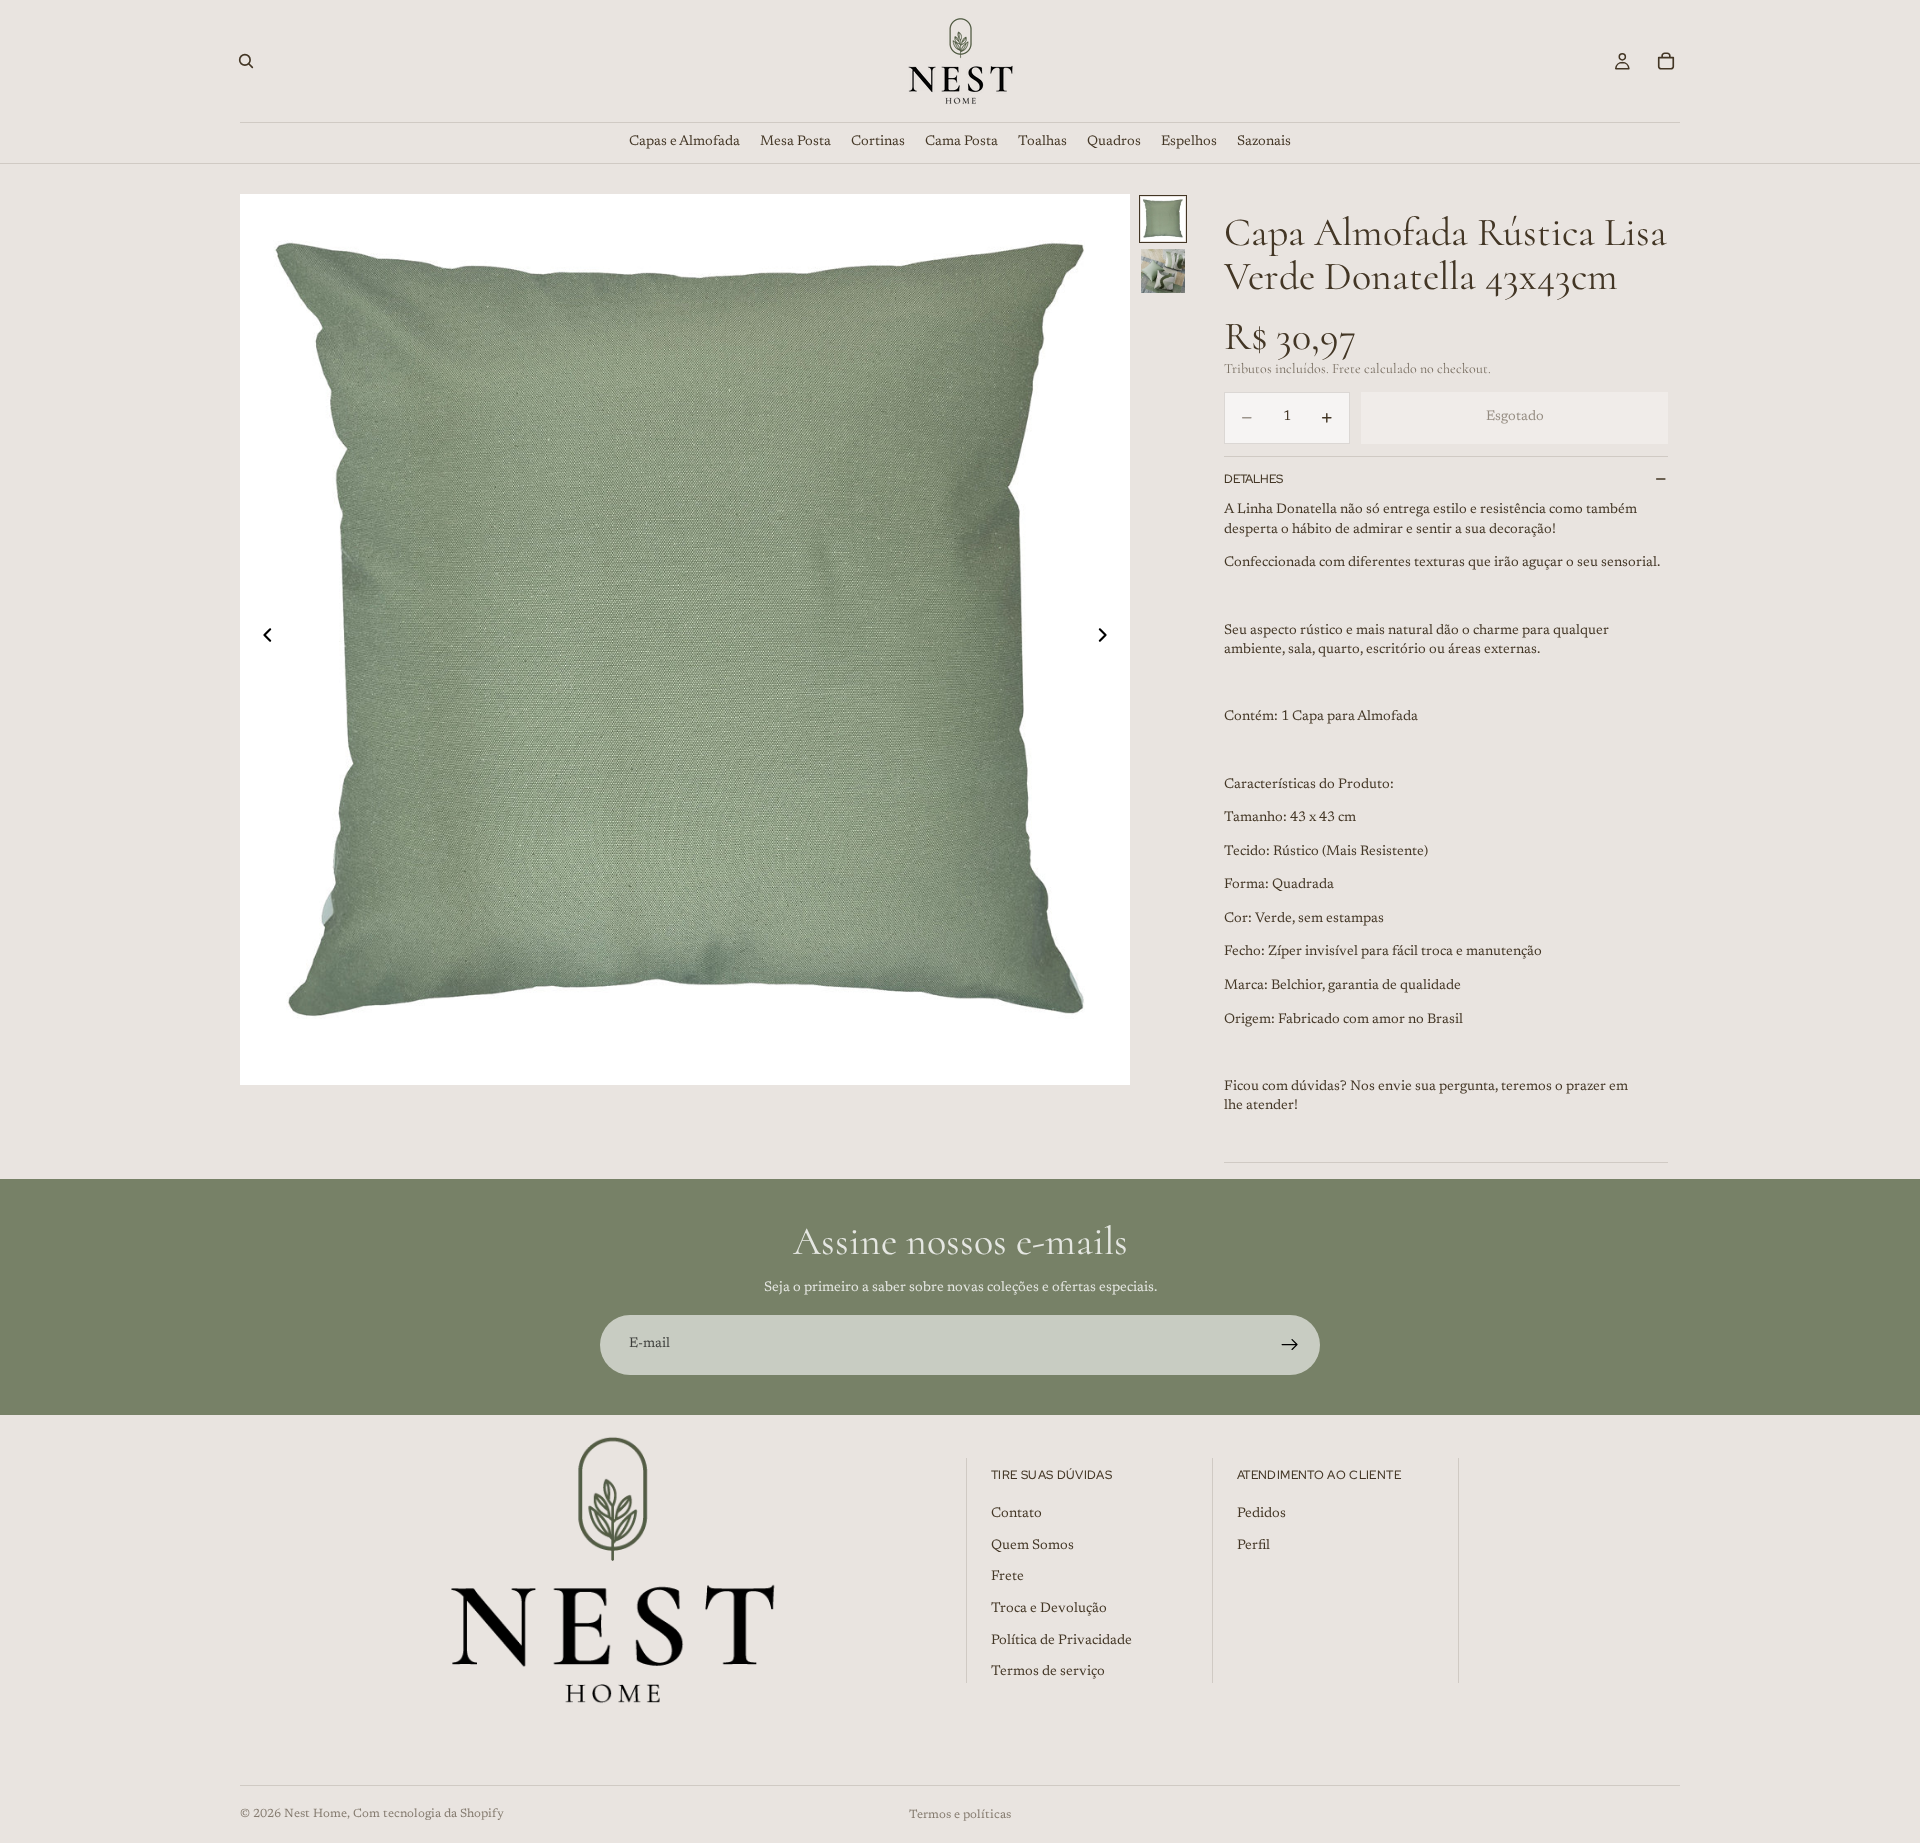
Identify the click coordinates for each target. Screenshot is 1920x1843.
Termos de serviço (1048, 1672)
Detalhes (1253, 479)
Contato (1016, 1514)
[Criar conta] (1290, 1345)
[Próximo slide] (1108, 639)
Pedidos (1261, 1514)
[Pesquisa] (246, 61)
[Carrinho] (1666, 61)
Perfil (1253, 1546)
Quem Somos (1032, 1546)
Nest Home (315, 1814)
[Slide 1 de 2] (1163, 219)
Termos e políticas (960, 1815)
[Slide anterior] (262, 639)
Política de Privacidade (1061, 1640)
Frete (1007, 1577)
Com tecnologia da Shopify (428, 1814)
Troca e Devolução (1049, 1609)
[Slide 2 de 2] (1163, 271)
